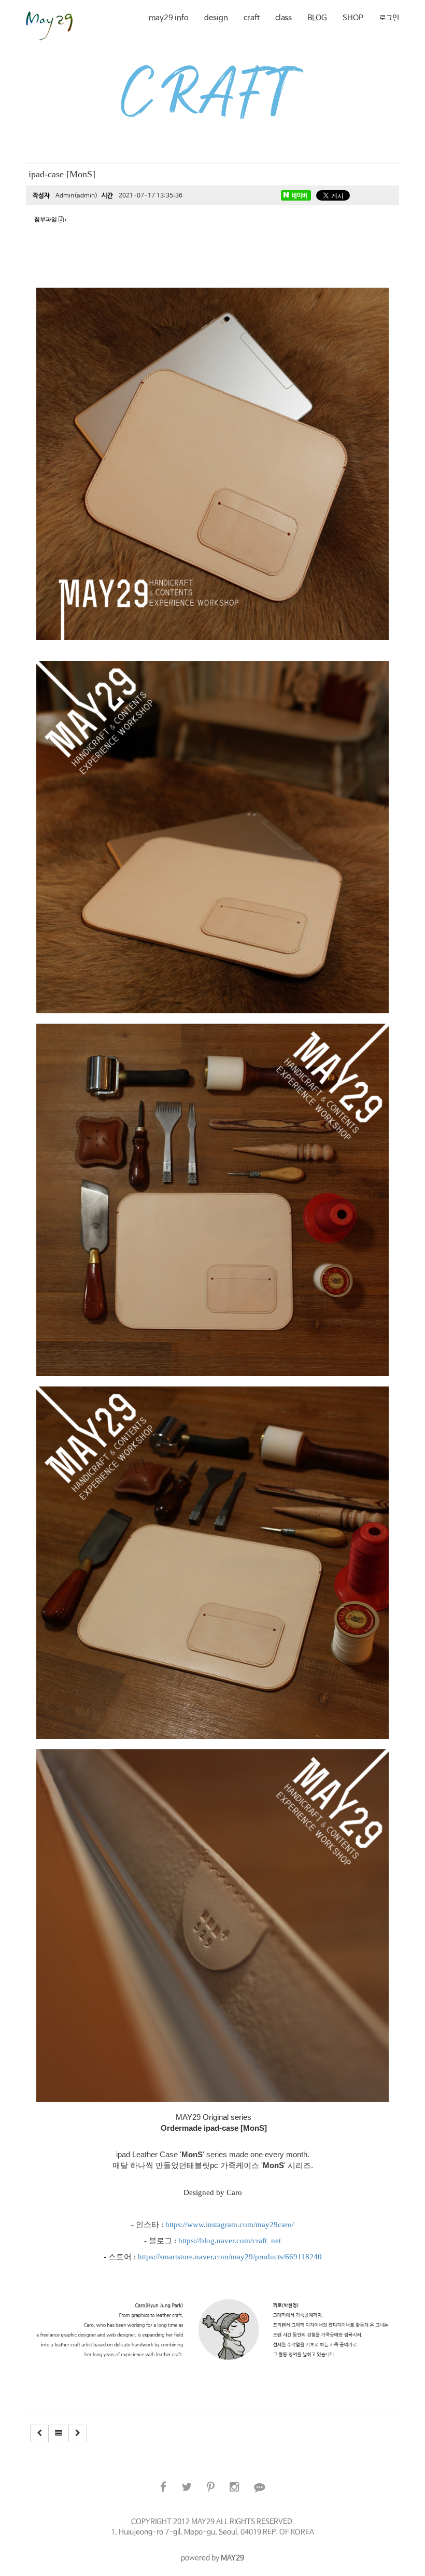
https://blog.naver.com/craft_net (230, 2241)
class (284, 18)
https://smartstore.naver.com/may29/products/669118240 (230, 2257)
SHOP (353, 18)
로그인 (389, 18)
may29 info (169, 18)
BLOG (317, 18)
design (216, 18)
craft (252, 18)
